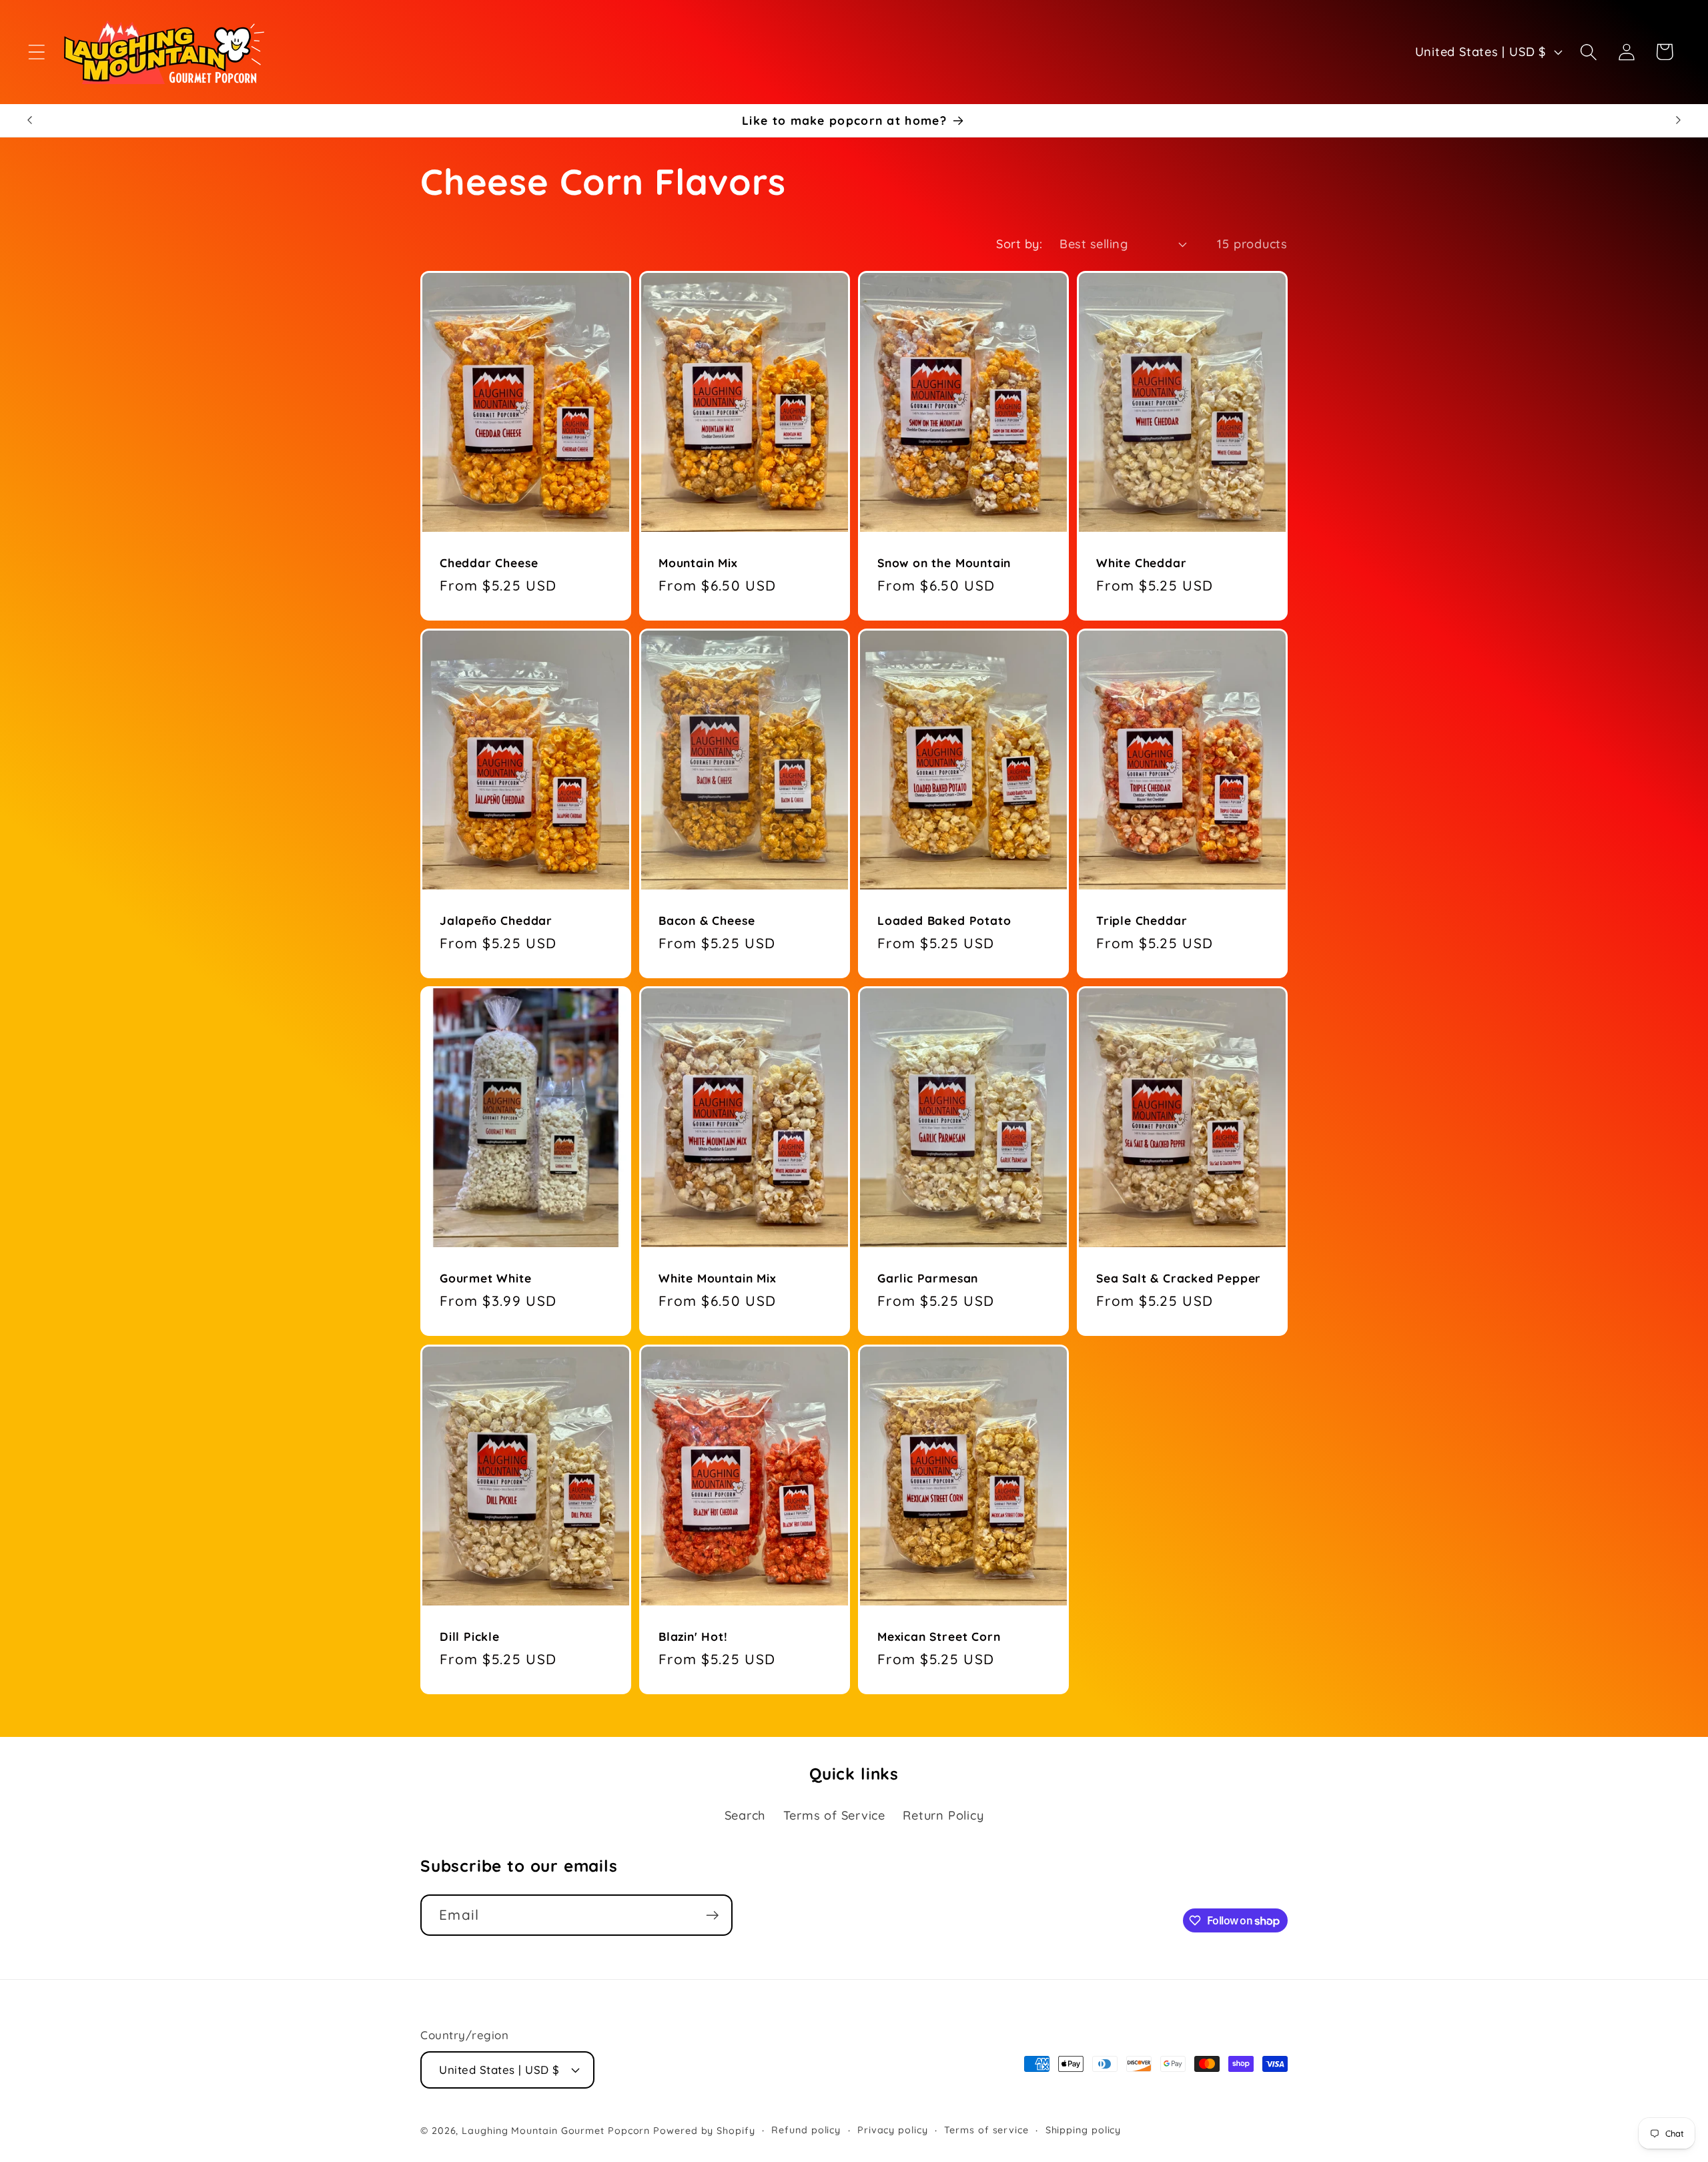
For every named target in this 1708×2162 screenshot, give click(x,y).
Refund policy (806, 2129)
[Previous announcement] (29, 120)
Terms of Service (834, 1815)
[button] (36, 52)
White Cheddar (1142, 563)
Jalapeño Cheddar (496, 920)
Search (745, 1815)
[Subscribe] (712, 1915)
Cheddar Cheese (489, 563)
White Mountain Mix (718, 1278)
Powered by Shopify (704, 2130)
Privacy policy (893, 2129)
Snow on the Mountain (944, 563)
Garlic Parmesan (928, 1278)
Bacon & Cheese (707, 920)
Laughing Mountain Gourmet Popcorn (556, 2130)
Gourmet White (486, 1278)
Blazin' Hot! (693, 1636)
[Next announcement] (1679, 120)
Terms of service (986, 2129)
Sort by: (1019, 244)
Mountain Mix (698, 563)
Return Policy (943, 1815)
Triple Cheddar (1142, 920)
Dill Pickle (470, 1636)
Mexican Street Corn (939, 1636)
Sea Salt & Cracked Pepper (1179, 1278)
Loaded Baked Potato (944, 920)
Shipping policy (1084, 2129)
